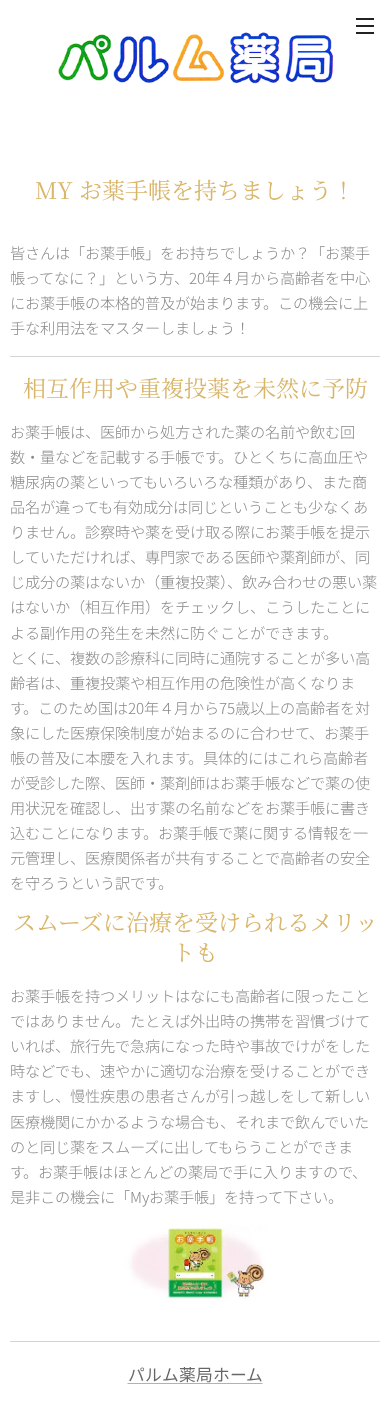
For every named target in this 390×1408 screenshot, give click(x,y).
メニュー (365, 25)
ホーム (238, 1374)
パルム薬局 (170, 1374)
